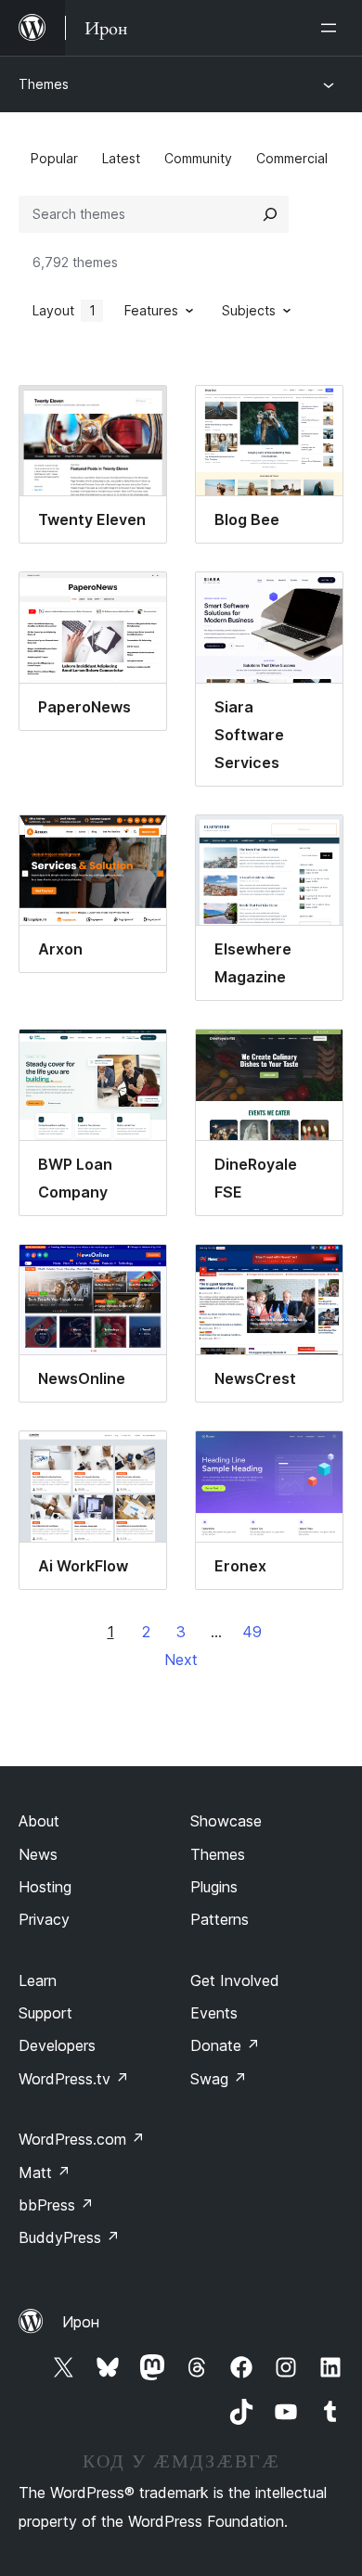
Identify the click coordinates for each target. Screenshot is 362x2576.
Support (45, 2013)
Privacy (44, 1919)
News (38, 1854)
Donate (225, 2045)
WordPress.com (82, 2139)
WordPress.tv (74, 2079)
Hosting (45, 1887)
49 (252, 1632)
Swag (219, 2079)
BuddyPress (69, 2237)
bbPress (56, 2205)
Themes (44, 84)
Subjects (249, 310)
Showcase (226, 1821)
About (39, 1821)
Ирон (81, 2322)
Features (151, 310)
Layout (64, 310)
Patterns (220, 1919)
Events (214, 2013)
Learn (38, 1980)
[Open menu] (332, 28)
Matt (45, 2172)
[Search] (270, 214)
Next (181, 1660)
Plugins (214, 1887)
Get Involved (235, 1980)
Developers (57, 2045)
